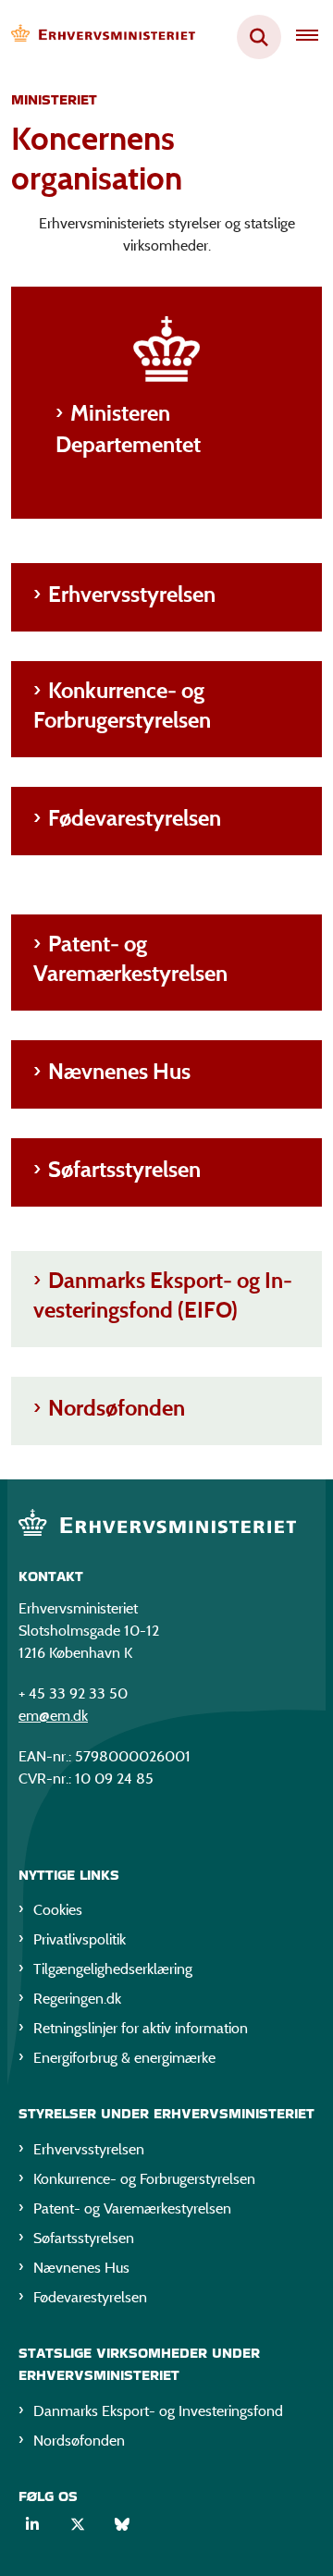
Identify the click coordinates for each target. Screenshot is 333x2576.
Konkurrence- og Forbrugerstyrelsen (122, 705)
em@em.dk (53, 1716)
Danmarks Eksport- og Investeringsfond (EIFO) (163, 1295)
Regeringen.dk (77, 1999)
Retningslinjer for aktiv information (141, 2028)
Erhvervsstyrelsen (132, 594)
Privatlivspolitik (80, 1939)
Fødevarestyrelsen (135, 818)
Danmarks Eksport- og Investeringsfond (158, 2411)
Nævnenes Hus (119, 1071)
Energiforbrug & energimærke (124, 2058)
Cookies (58, 1910)
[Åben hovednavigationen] (314, 37)
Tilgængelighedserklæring (113, 1969)
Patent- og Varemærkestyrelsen (130, 958)
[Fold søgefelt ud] (259, 37)
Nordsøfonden (117, 1408)
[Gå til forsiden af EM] (98, 37)
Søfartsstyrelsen (124, 1169)
